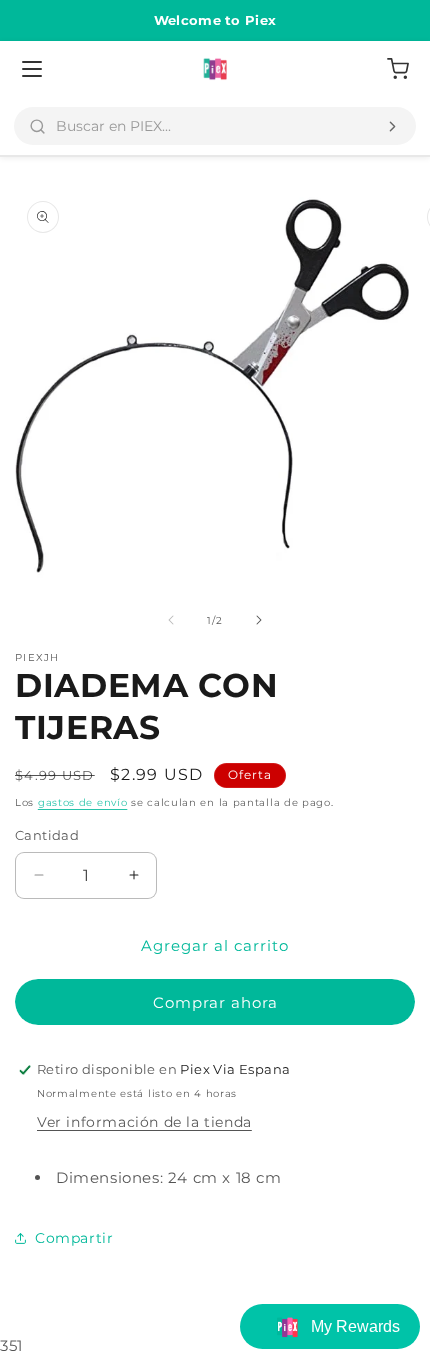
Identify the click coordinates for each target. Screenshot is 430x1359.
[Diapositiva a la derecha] (259, 620)
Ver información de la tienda (144, 1122)
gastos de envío (83, 802)
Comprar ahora (215, 1002)
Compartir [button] (74, 1238)
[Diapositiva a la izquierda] (171, 620)
